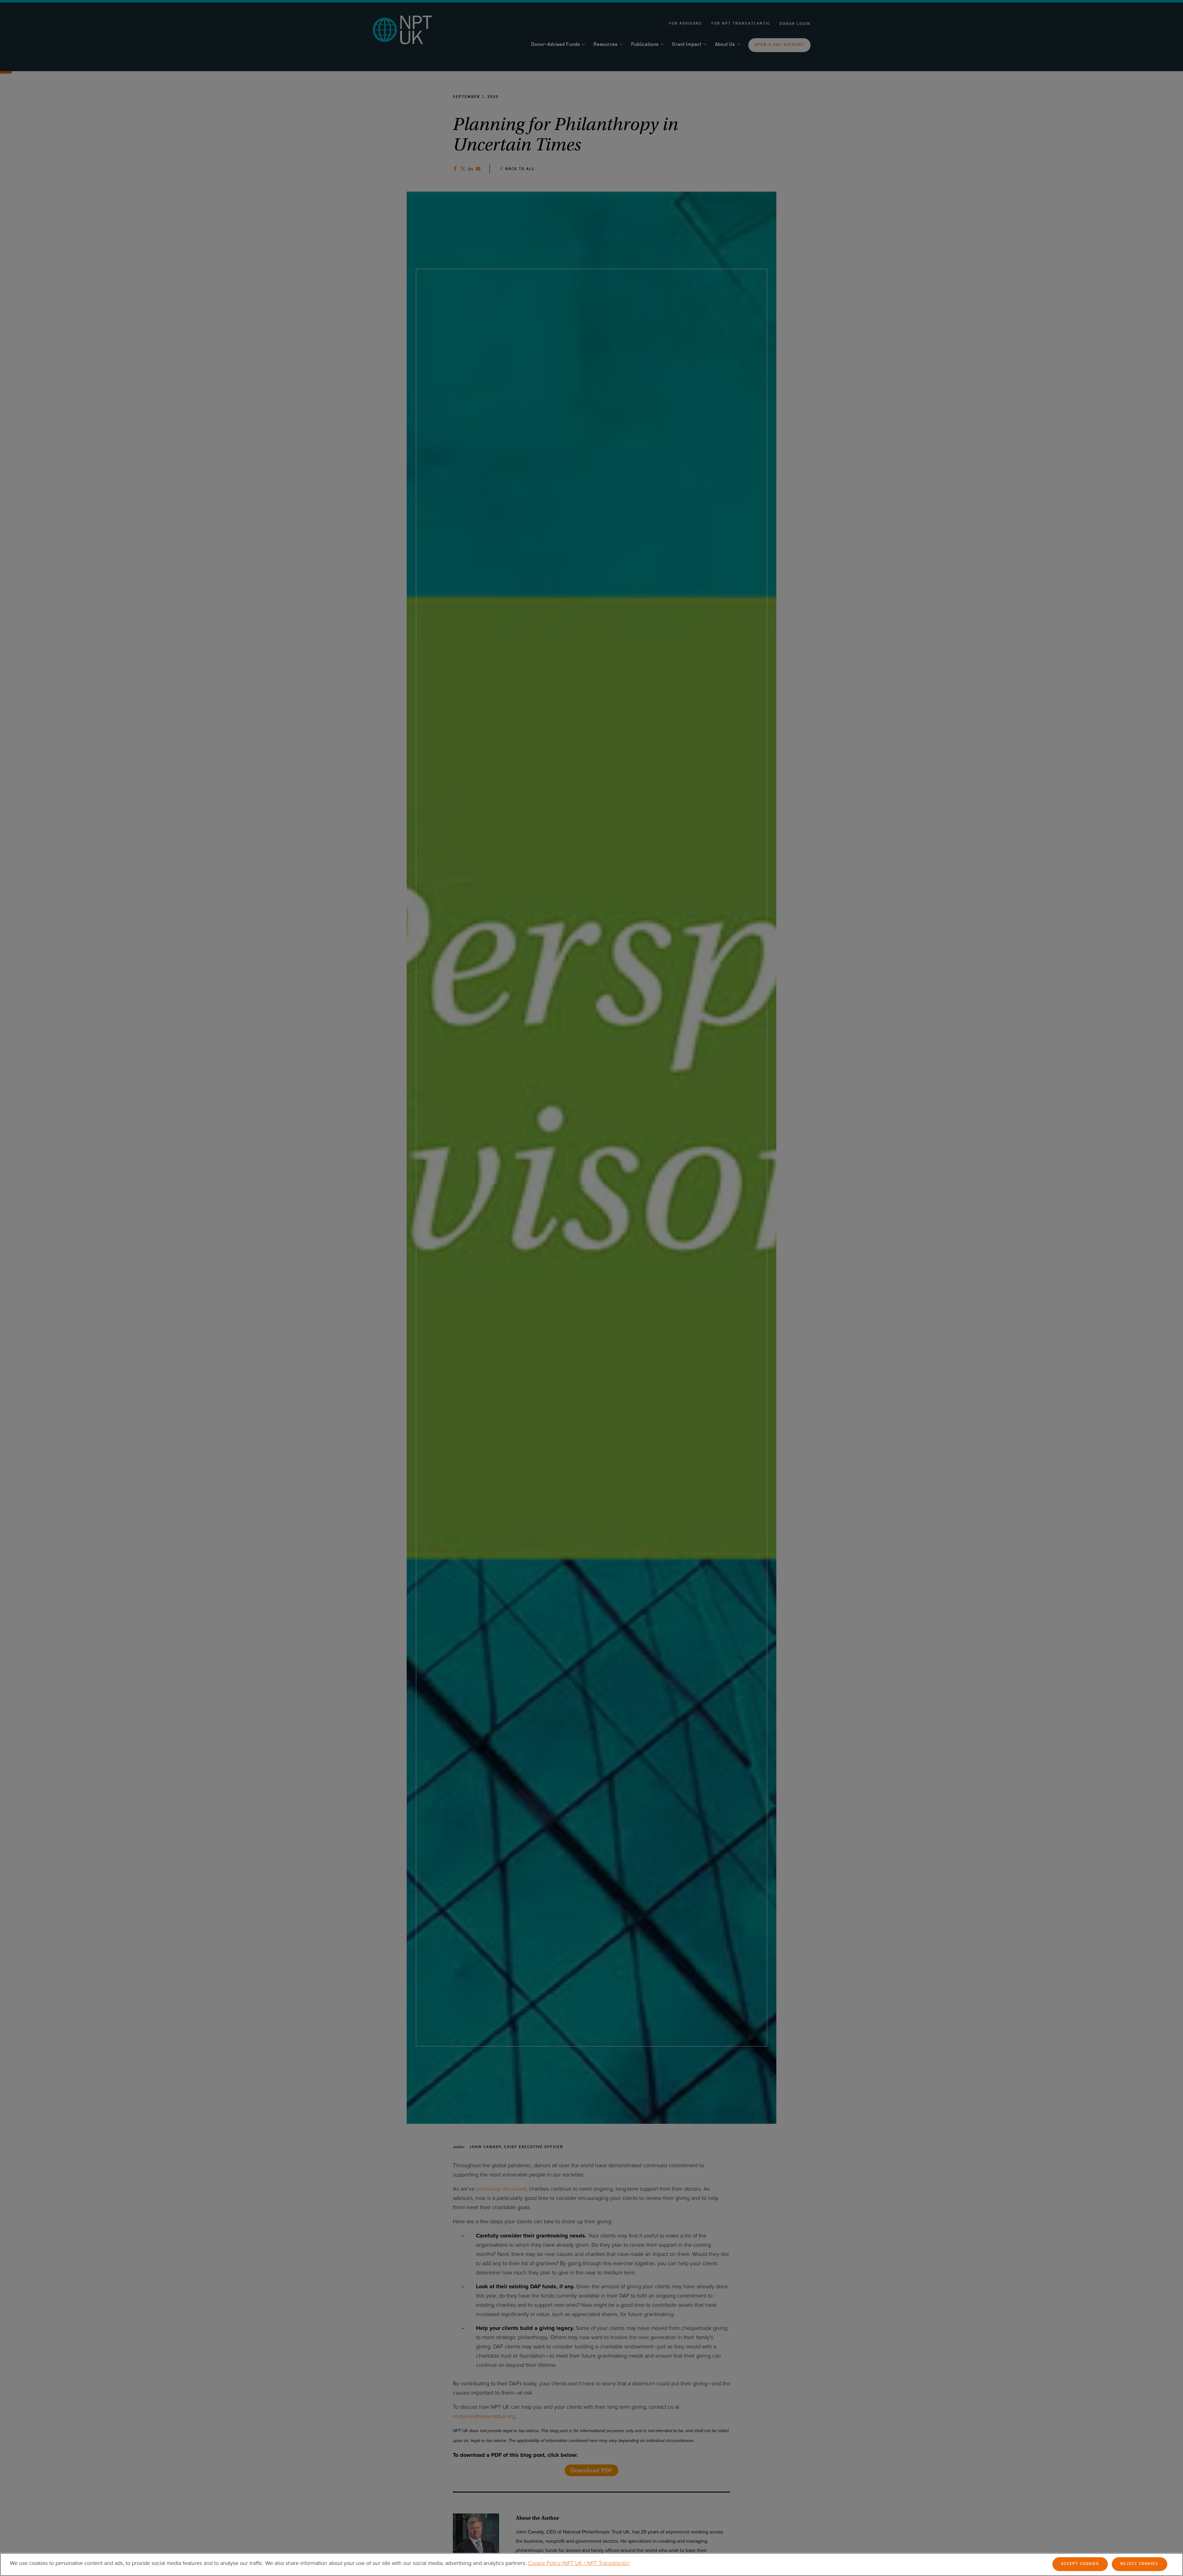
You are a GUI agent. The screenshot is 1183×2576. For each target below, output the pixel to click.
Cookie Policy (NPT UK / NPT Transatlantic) (579, 2563)
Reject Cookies (1139, 2564)
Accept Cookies (1080, 2564)
